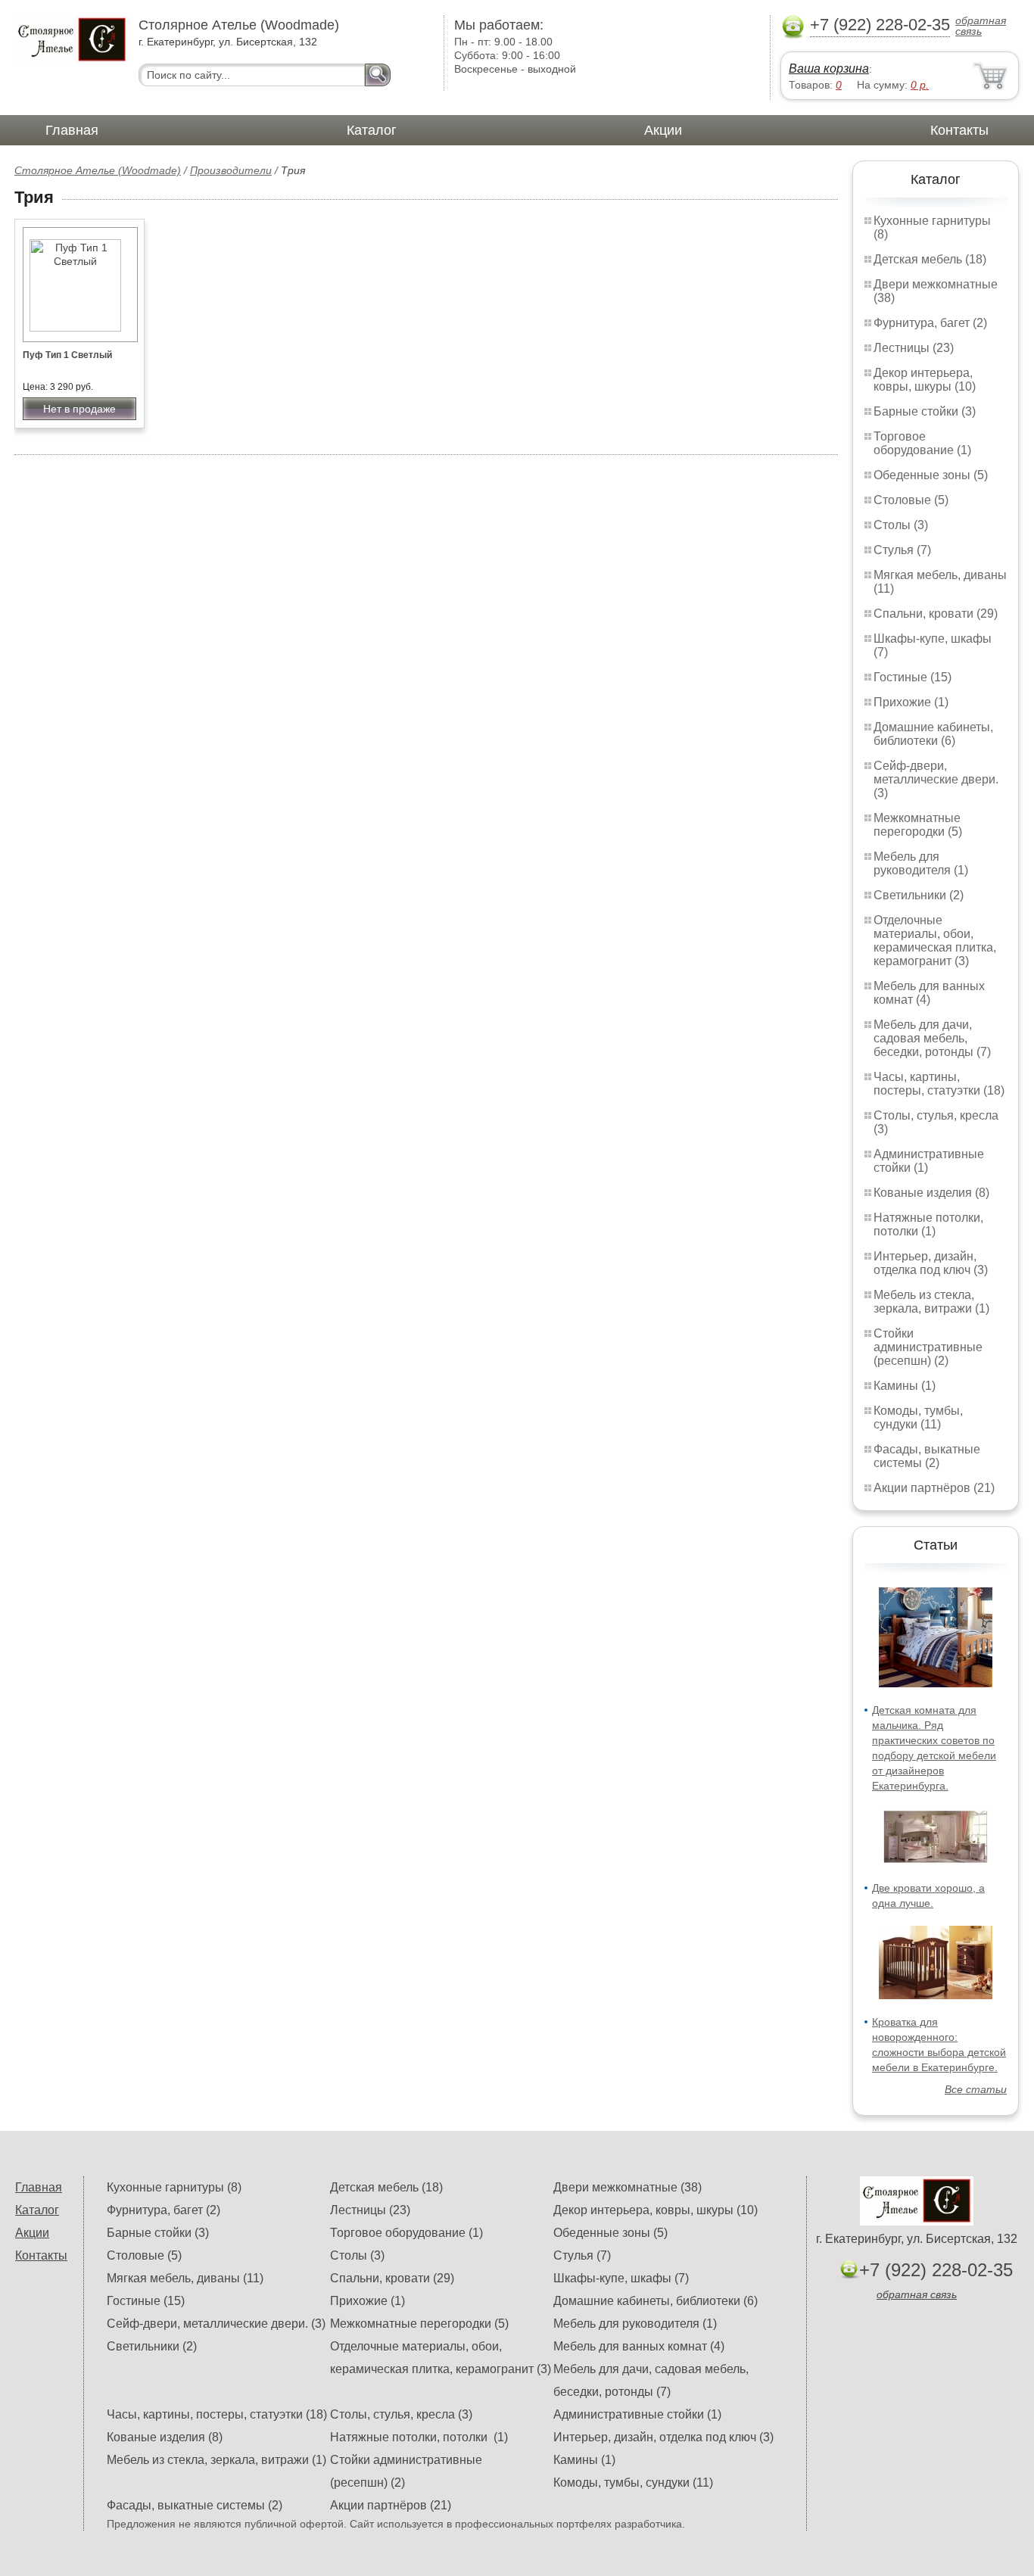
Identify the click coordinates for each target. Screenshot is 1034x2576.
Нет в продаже (79, 409)
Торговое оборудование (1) (922, 443)
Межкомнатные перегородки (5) (918, 825)
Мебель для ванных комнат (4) (929, 993)
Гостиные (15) (913, 677)
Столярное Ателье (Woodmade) (98, 170)
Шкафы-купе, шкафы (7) (621, 2278)
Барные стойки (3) (925, 411)
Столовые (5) (911, 500)
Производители (231, 170)
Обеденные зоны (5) (931, 475)
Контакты (959, 130)
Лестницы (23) (914, 348)
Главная (72, 130)
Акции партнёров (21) (934, 1488)
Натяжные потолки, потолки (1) (928, 1224)
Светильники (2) (919, 895)
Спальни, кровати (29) (936, 614)
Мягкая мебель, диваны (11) (185, 2278)
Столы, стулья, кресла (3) (401, 2414)
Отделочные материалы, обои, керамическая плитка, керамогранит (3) (935, 941)
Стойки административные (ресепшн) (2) (928, 1347)
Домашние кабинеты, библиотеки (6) (933, 734)
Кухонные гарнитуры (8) (174, 2187)
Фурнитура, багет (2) (930, 323)
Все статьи (976, 2089)
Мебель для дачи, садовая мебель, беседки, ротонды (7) (932, 1038)
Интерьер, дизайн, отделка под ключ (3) (931, 1263)
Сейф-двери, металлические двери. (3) (936, 779)
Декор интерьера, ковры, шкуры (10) (925, 380)
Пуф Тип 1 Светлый (67, 355)
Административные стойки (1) (637, 2414)
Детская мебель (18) (930, 259)
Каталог (372, 130)
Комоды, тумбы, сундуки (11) (918, 1417)
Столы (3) (901, 525)
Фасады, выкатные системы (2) (927, 1456)
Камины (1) (905, 1386)
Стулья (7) (902, 550)
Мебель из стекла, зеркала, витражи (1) (931, 1302)
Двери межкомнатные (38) (628, 2187)
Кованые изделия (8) (931, 1193)
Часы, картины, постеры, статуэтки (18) (939, 1084)
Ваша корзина (829, 69)
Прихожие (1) (911, 702)
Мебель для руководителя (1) (921, 863)
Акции (663, 130)
